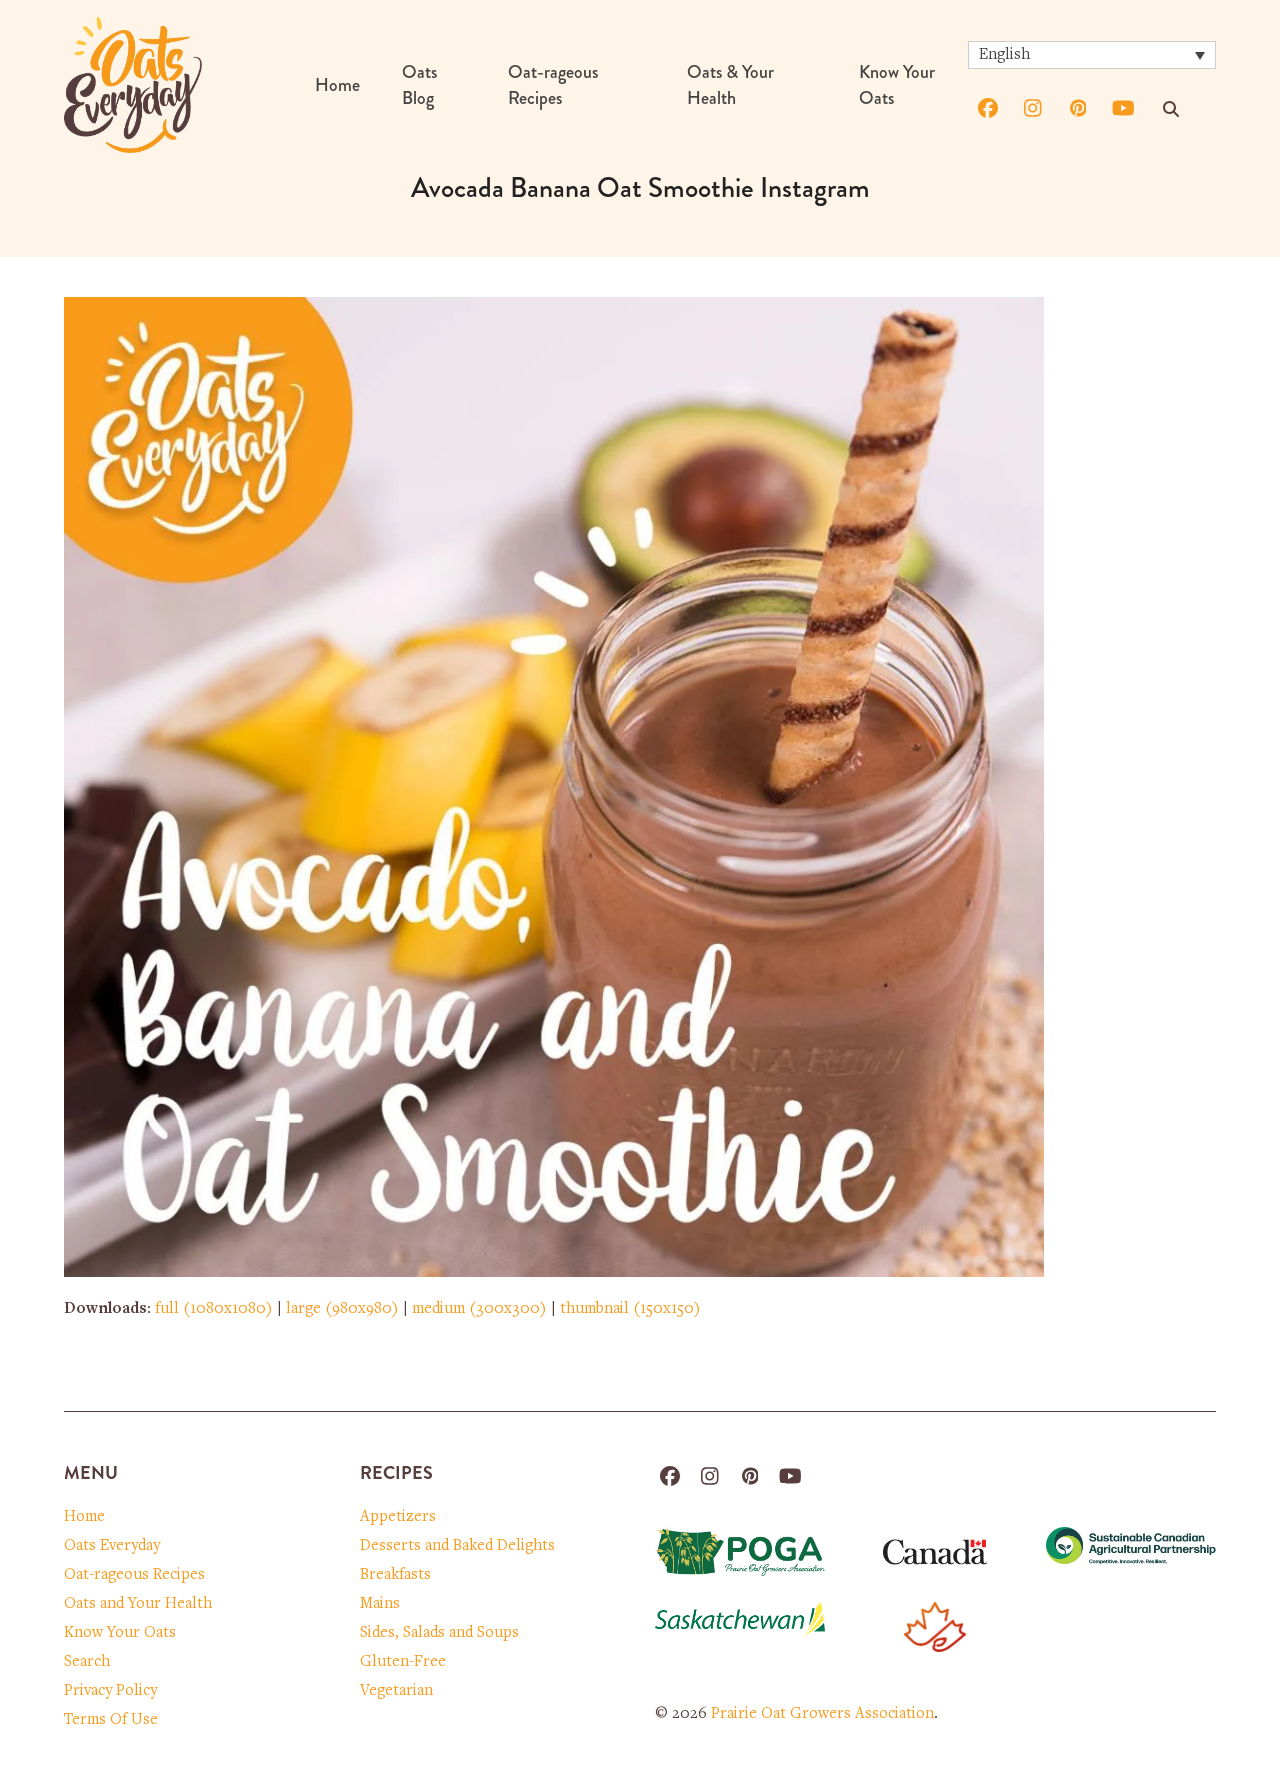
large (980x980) (342, 1309)
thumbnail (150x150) (630, 1309)
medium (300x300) (479, 1309)
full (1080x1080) (214, 1309)
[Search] (1171, 109)
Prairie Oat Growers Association (822, 1714)
